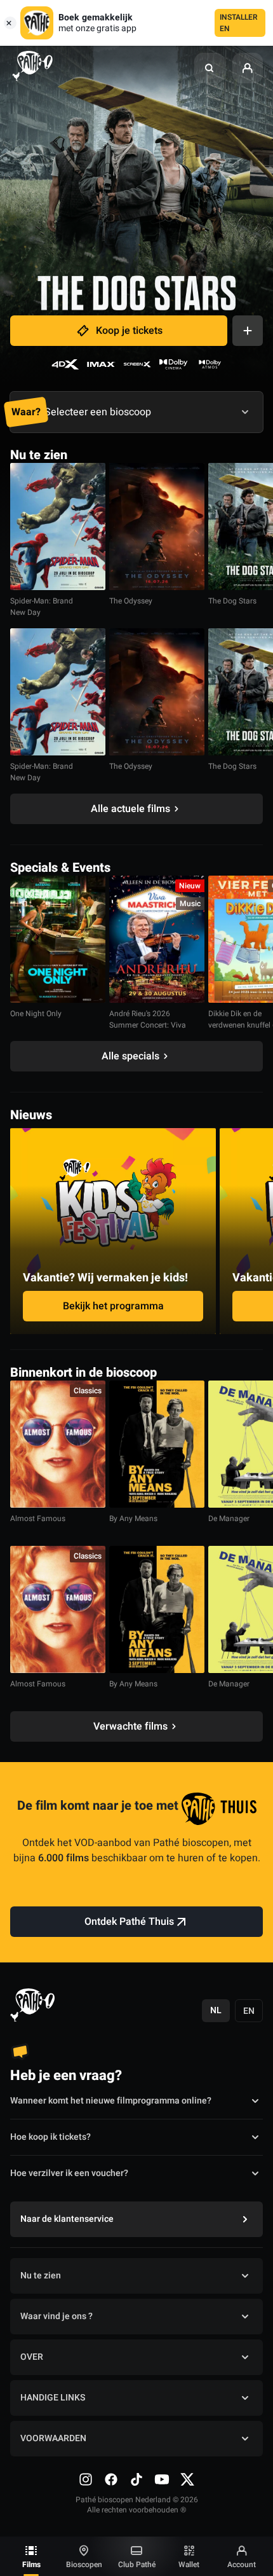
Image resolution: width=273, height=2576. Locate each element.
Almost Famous (38, 1519)
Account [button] (242, 2565)
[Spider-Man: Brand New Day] (58, 527)
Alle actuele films (130, 809)
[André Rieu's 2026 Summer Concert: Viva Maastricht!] (157, 939)
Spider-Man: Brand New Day (42, 607)
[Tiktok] (136, 2479)
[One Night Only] (58, 939)
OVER (32, 2357)
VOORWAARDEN (53, 2438)
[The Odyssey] (157, 527)
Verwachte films (130, 1726)
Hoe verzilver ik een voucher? (69, 2173)
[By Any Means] (157, 1444)
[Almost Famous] (58, 1444)
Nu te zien (41, 2276)
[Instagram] (86, 2479)
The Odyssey (131, 601)
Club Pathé (137, 2565)
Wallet (189, 2565)
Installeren (239, 23)
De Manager (229, 1519)
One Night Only (36, 1014)
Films (31, 2565)
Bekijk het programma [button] (113, 1306)
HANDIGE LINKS (53, 2398)
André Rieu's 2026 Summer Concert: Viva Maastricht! (148, 1025)
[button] (210, 68)
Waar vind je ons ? (57, 2316)
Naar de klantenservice (67, 2219)
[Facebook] (111, 2479)
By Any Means (133, 1519)
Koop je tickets (129, 331)
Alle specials (130, 1056)
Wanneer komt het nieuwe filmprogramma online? (111, 2101)
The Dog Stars (232, 601)
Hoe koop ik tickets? (50, 2137)
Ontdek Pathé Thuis (129, 1922)
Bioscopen (84, 2565)
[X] (187, 2479)
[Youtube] (162, 2479)
